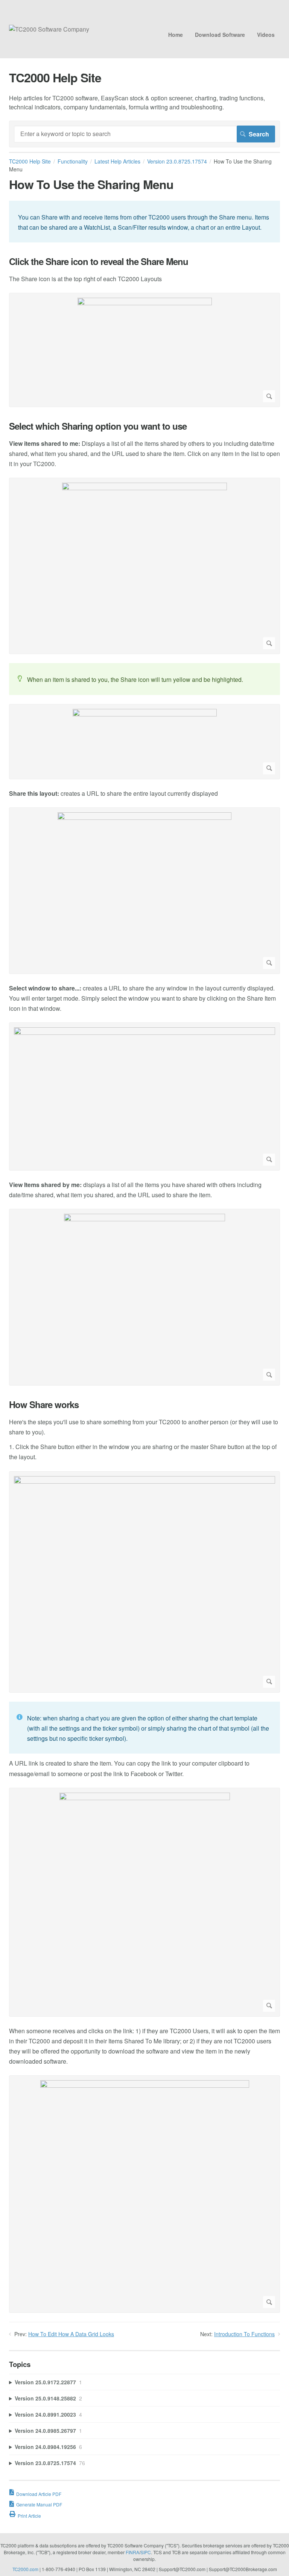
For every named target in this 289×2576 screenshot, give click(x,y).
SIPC (146, 2552)
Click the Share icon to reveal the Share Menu (99, 261)
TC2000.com (25, 2569)
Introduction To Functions (244, 2334)
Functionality (73, 161)
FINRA (132, 2552)
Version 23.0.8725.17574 (177, 161)
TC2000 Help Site (30, 161)
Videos (266, 35)
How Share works (44, 1405)
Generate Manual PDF (39, 2504)
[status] (144, 222)
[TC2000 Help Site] (49, 29)
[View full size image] (144, 350)
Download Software (220, 35)
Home (176, 35)
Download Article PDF (39, 2494)
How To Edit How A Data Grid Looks (71, 2334)
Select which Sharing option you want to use (98, 426)
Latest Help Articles (117, 161)
